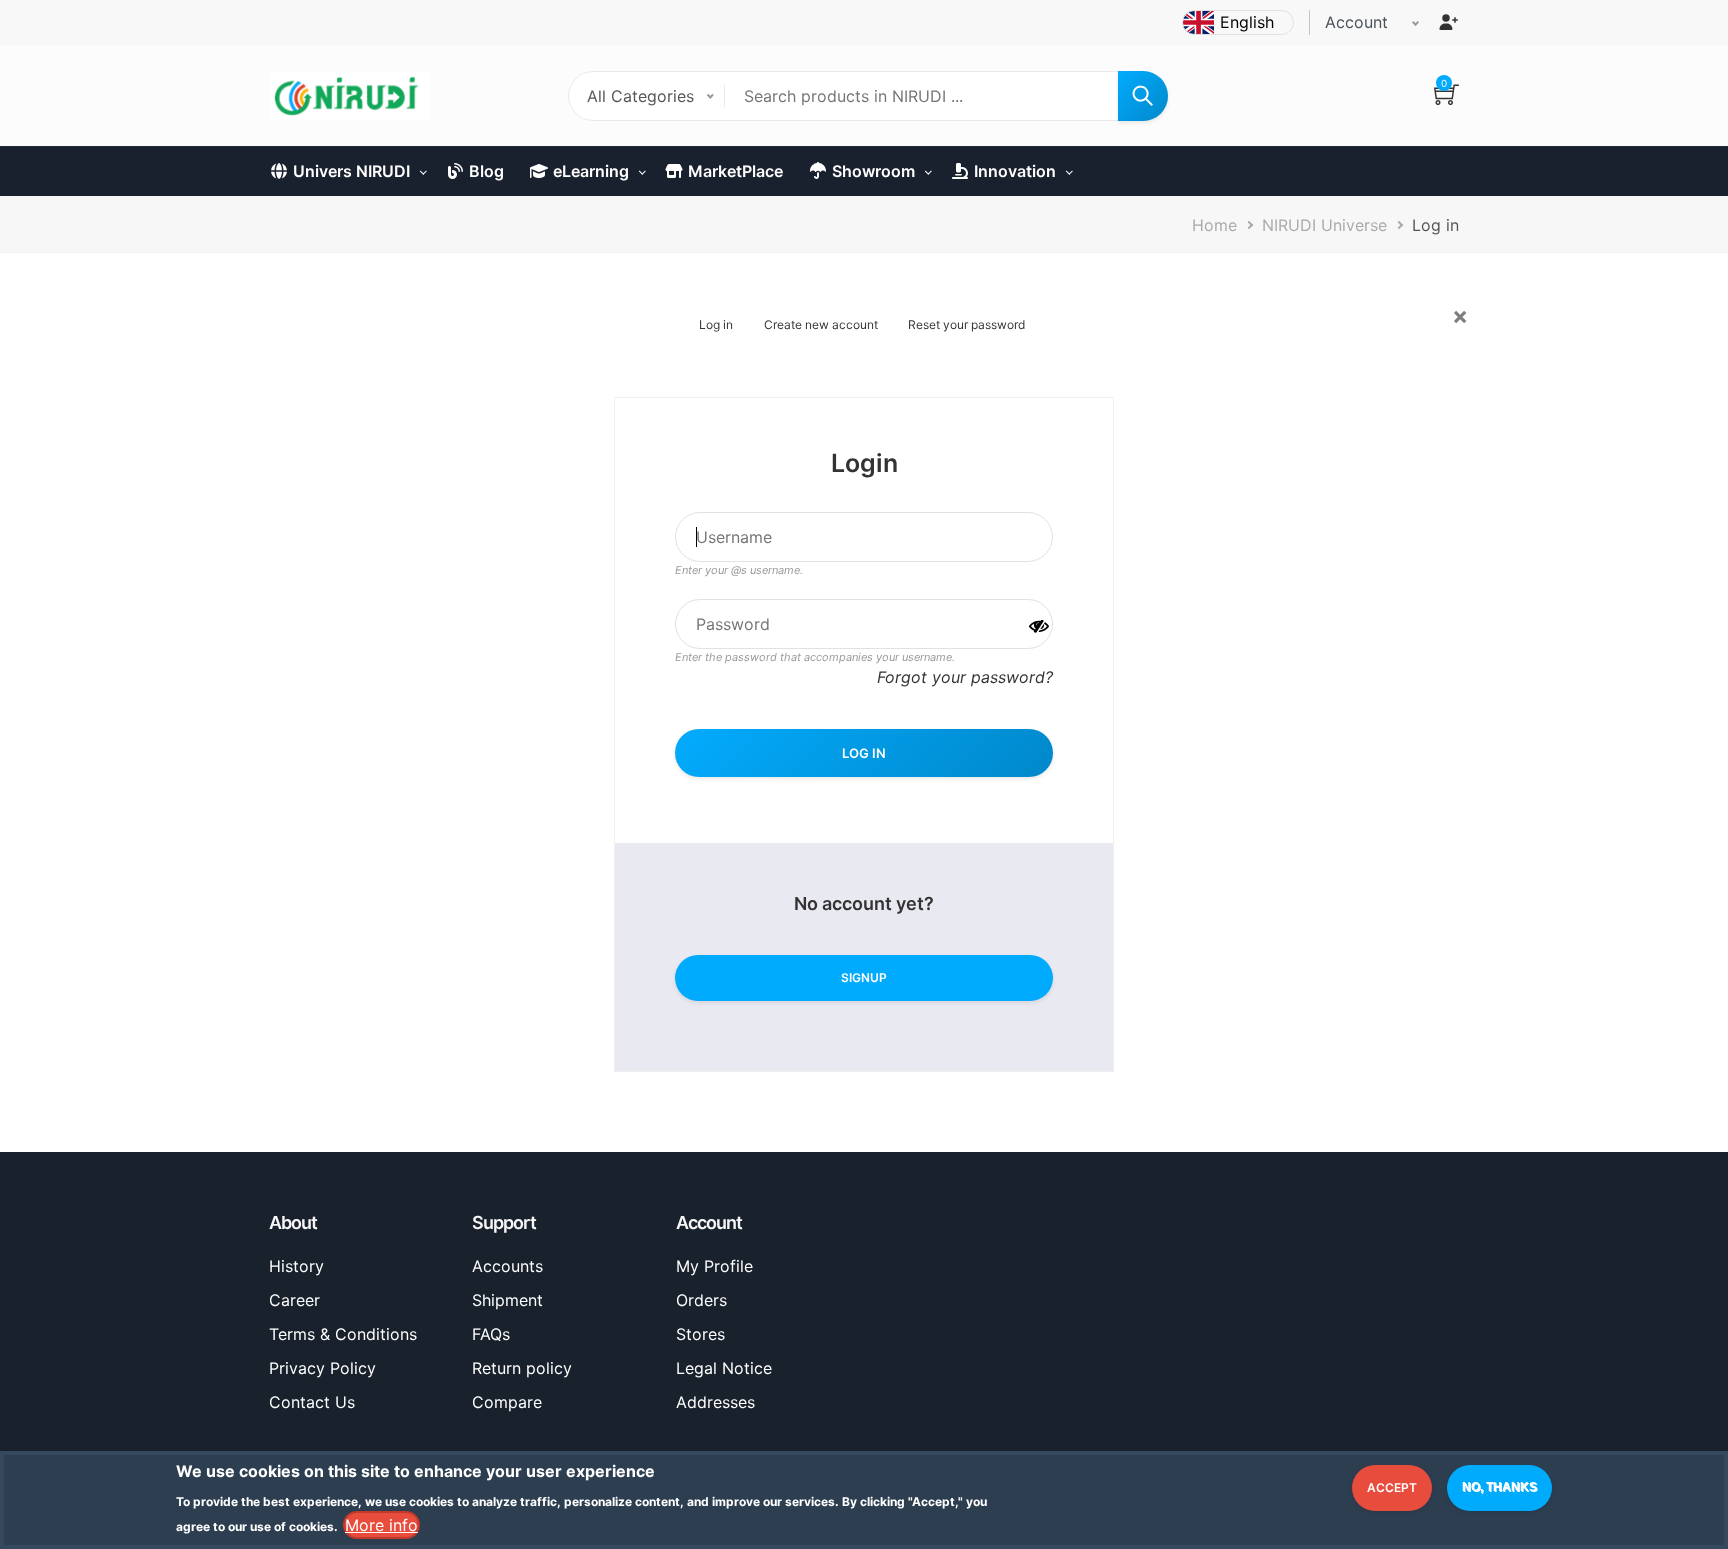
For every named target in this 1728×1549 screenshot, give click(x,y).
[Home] (349, 96)
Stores (700, 1334)
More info (381, 1525)
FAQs (491, 1334)
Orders (701, 1300)
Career (294, 1300)
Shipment (507, 1300)
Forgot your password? (965, 677)
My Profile (714, 1266)
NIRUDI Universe (1324, 225)
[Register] (1448, 22)
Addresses (715, 1402)
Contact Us (312, 1402)
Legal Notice (724, 1368)
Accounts (507, 1266)
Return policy (522, 1368)
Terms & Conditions (343, 1334)
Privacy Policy (322, 1368)
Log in (716, 324)
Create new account (821, 324)
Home (1214, 225)
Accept (1392, 1487)
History (296, 1266)
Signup (864, 977)
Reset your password (966, 324)
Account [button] (1356, 22)
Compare (507, 1402)
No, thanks (1499, 1487)
